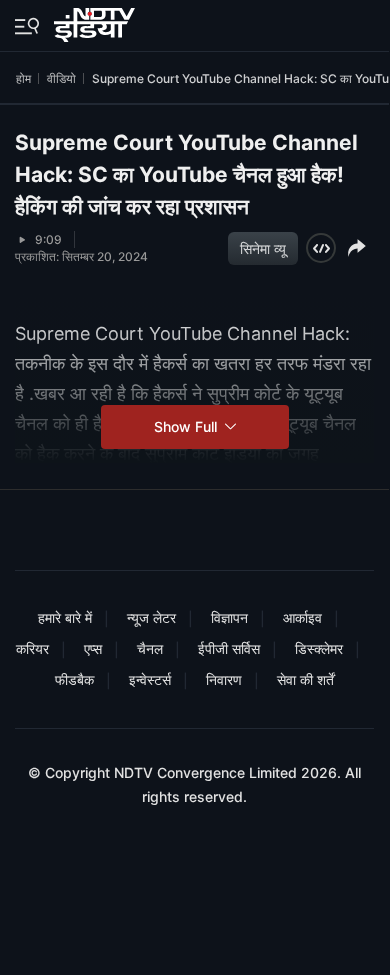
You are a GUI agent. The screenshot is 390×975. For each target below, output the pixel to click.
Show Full (187, 426)
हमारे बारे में (65, 617)
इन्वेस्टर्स (150, 679)
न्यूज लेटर (151, 617)
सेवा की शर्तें (305, 679)
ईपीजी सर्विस (229, 648)
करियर (32, 648)
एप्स (93, 648)
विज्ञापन (229, 617)
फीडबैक (74, 679)
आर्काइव (302, 617)
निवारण (224, 679)
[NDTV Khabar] (96, 21)
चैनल (150, 648)
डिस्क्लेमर (319, 648)
